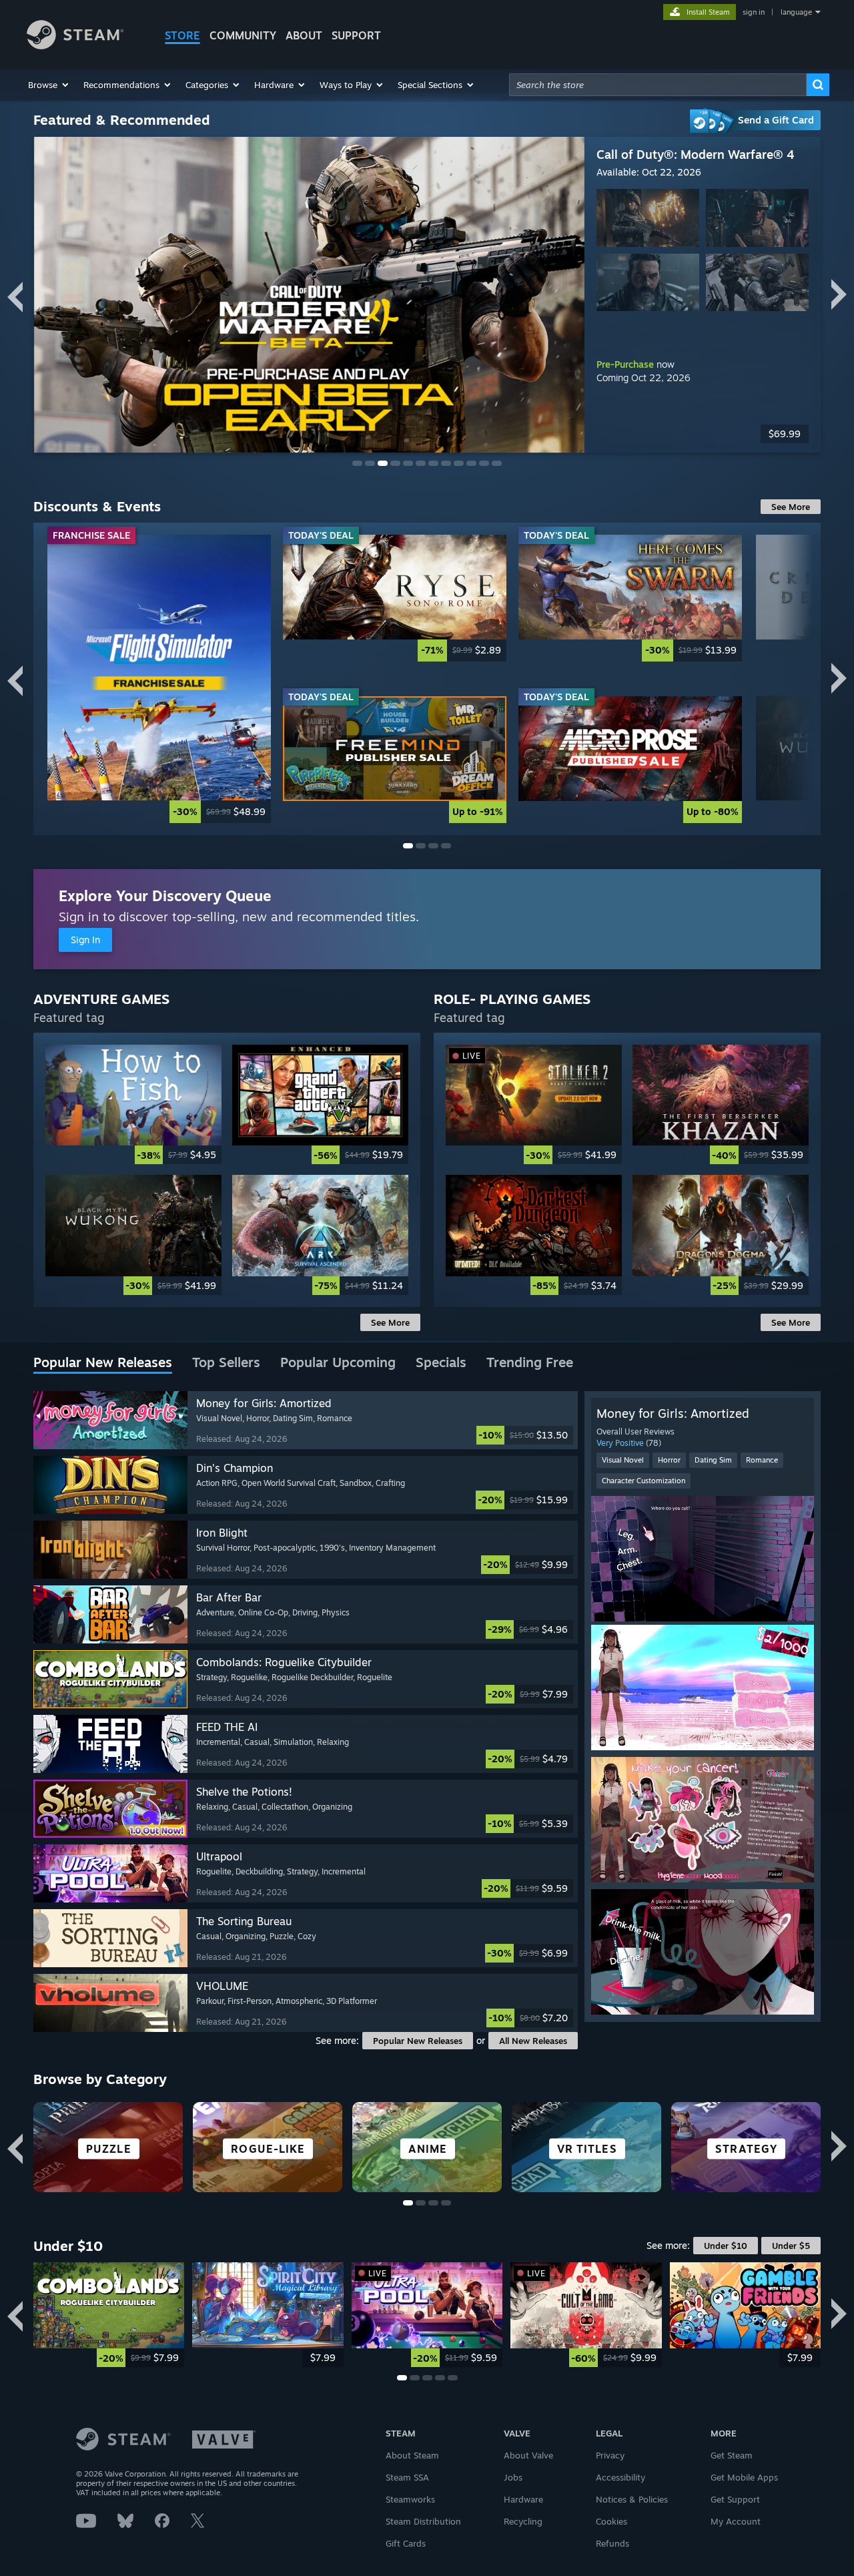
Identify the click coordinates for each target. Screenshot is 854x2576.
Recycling (523, 2521)
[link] (703, 434)
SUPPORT (356, 35)
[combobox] (658, 85)
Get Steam (732, 2455)
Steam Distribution (423, 2521)
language (796, 12)
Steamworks (410, 2499)
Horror (669, 1460)
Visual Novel (623, 1460)
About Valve (528, 2455)
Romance (762, 1460)
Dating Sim (713, 1460)
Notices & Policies (632, 2499)
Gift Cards (406, 2543)
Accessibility (620, 2477)
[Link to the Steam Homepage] (75, 46)
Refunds (612, 2543)
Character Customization (644, 1481)
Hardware (523, 2499)
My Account (736, 2521)
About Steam (412, 2455)
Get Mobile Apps (744, 2477)
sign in (754, 12)
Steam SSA (407, 2477)
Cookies (611, 2521)
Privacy (610, 2455)
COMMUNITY (243, 35)
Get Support (735, 2499)
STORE (182, 35)
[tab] (103, 1363)
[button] (49, 85)
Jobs (513, 2477)
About (304, 35)
